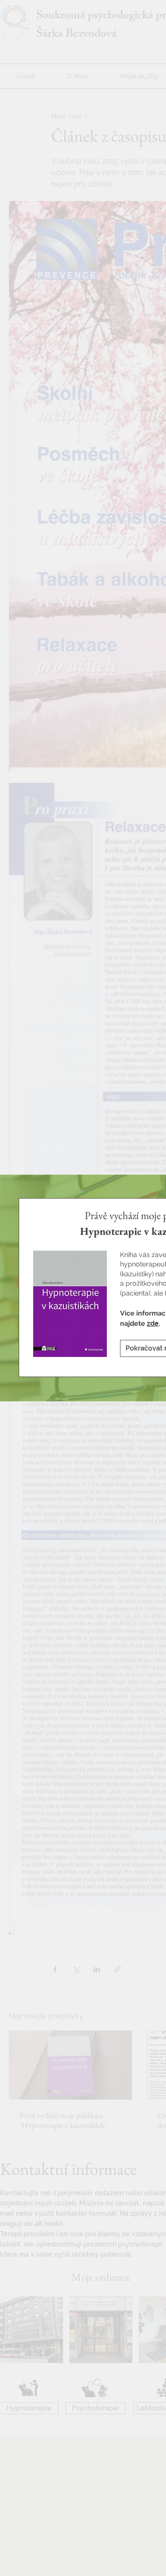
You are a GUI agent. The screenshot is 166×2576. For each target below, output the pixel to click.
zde (153, 1323)
